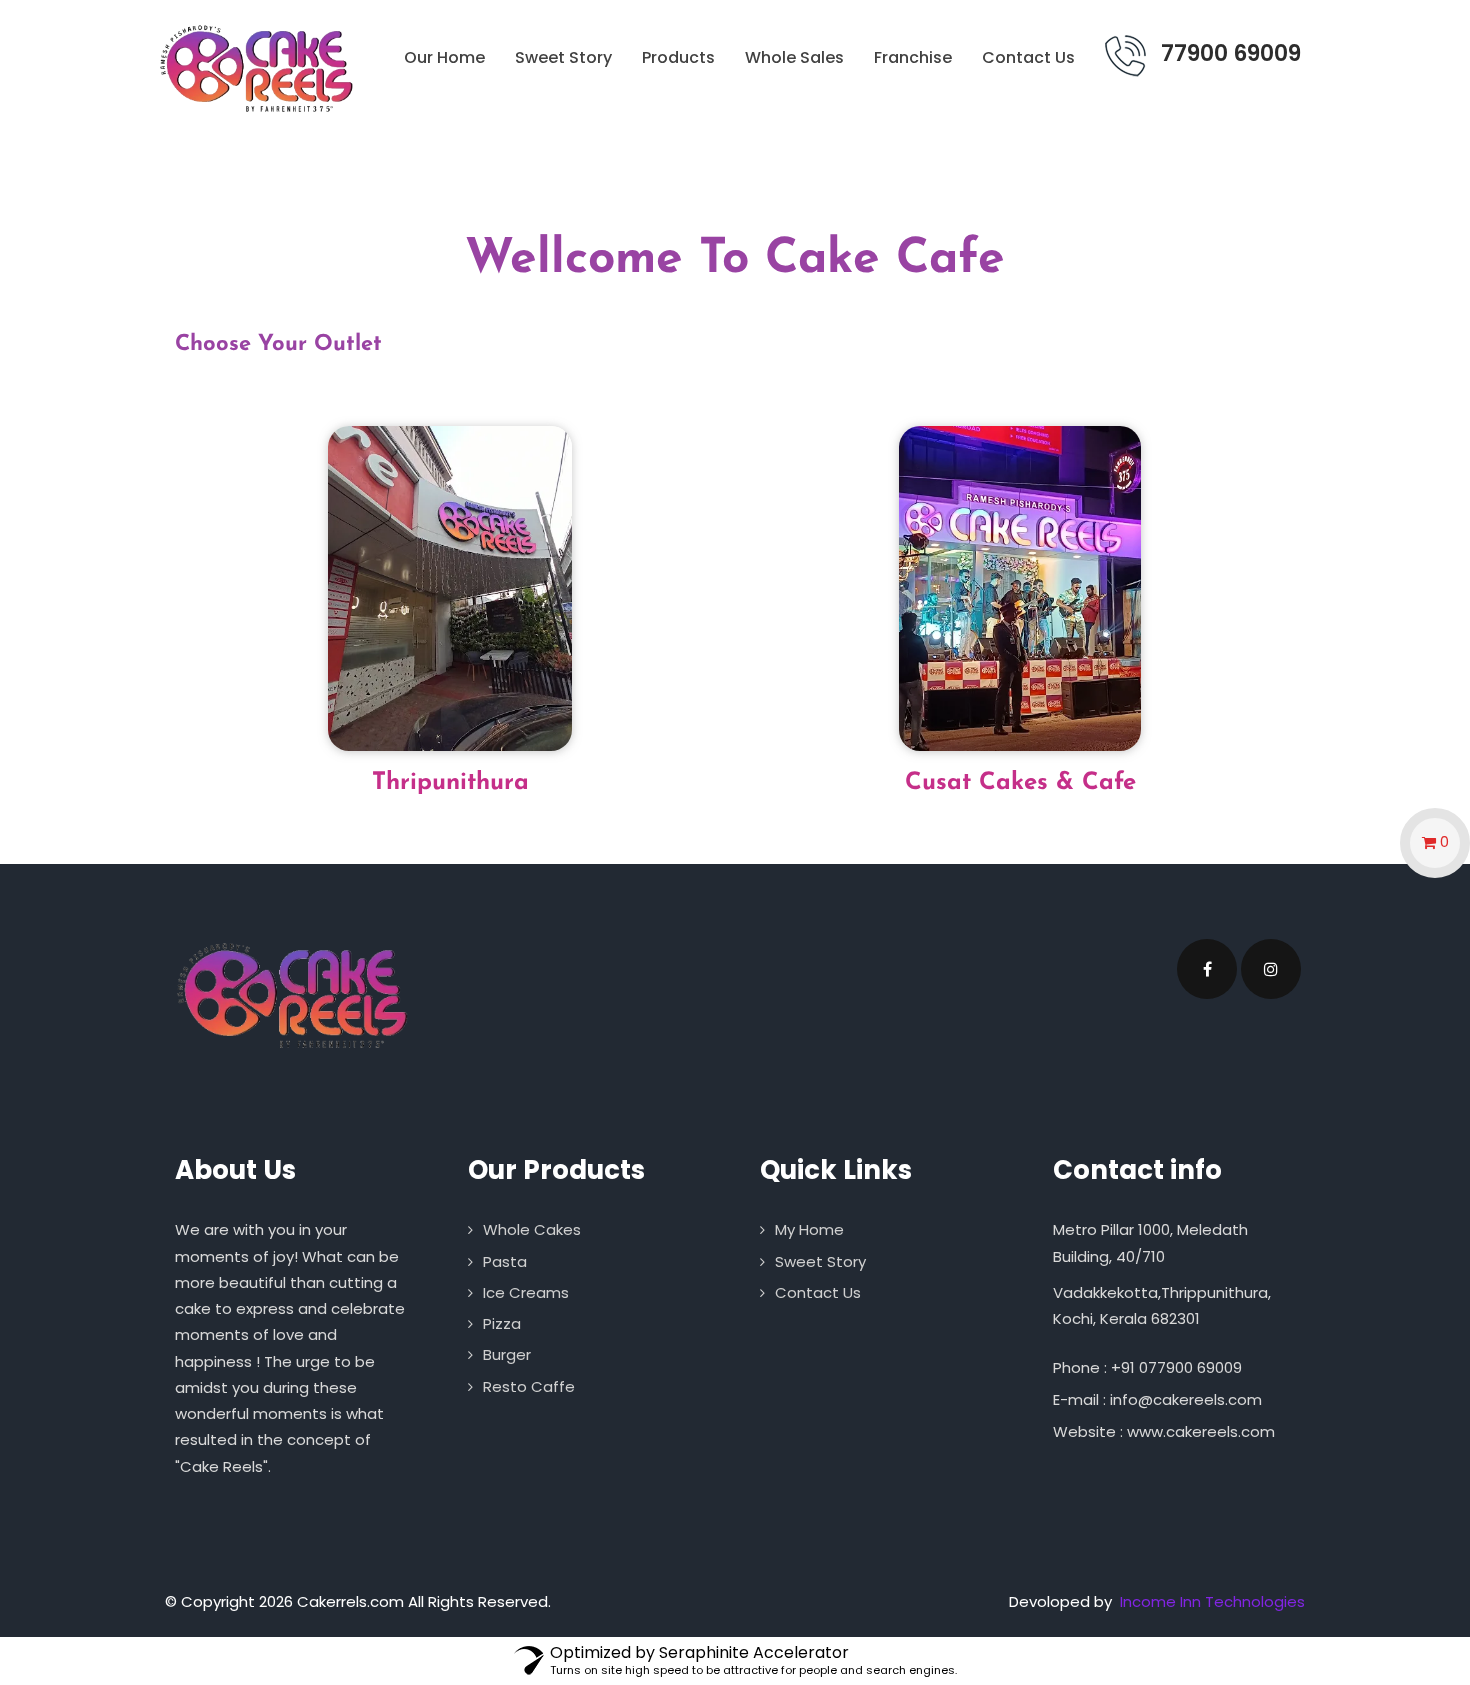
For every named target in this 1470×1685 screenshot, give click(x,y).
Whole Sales (794, 57)
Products (678, 57)
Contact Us (1028, 57)
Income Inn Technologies (1212, 1601)
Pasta (505, 1261)
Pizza (502, 1323)
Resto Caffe (529, 1386)
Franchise (913, 57)
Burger (507, 1354)
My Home (809, 1229)
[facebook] (1207, 969)
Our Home (444, 57)
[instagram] (1271, 969)
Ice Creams (526, 1292)
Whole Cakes (532, 1229)
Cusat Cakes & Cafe (1020, 783)
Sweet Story (563, 57)
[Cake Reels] (254, 68)
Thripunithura (450, 783)
